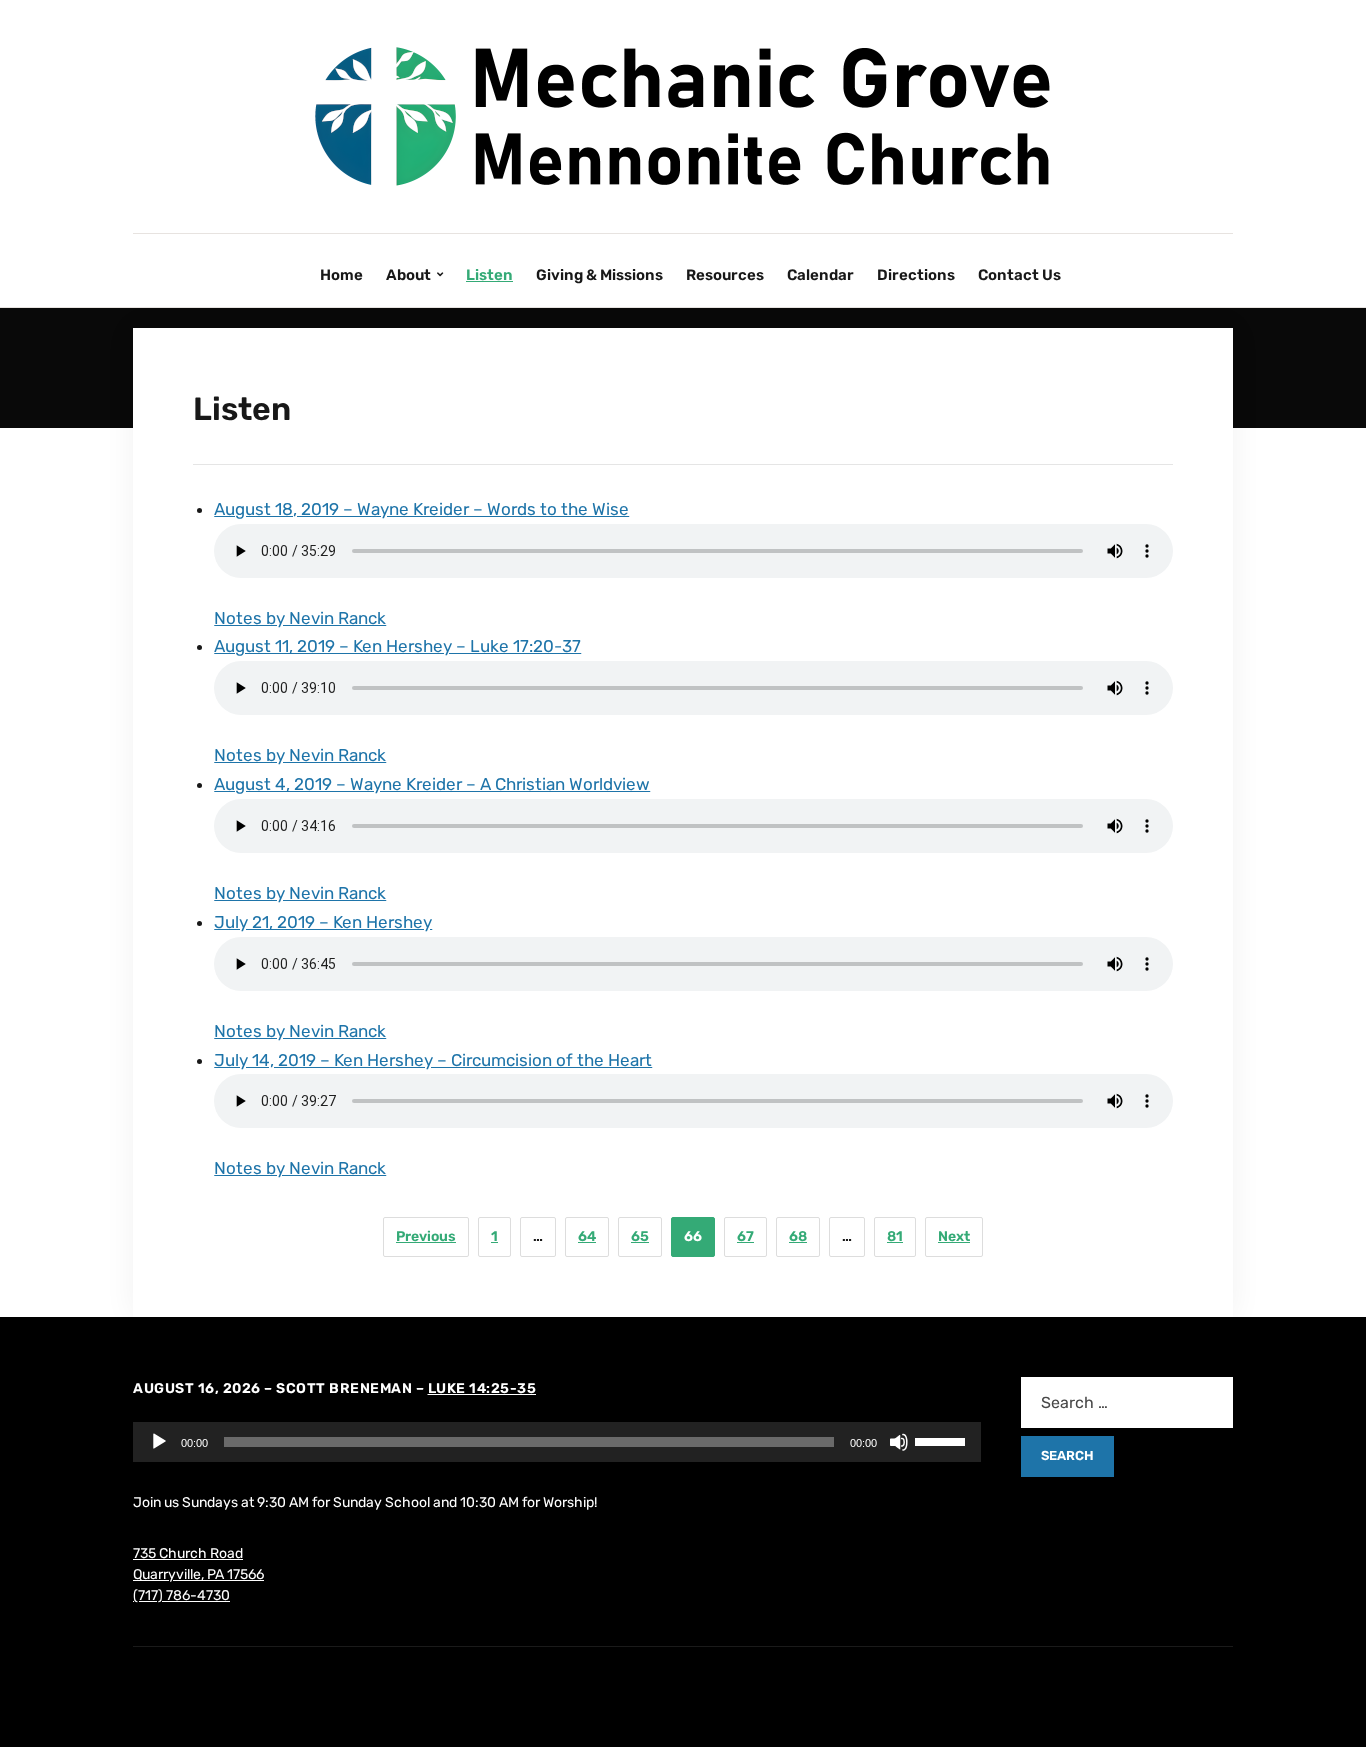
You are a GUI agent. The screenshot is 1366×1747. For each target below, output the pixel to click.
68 (798, 1236)
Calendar (820, 275)
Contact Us (1019, 275)
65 (640, 1236)
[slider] (943, 1440)
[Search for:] (1127, 1402)
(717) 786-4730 (181, 1595)
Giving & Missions (599, 275)
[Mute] (899, 1442)
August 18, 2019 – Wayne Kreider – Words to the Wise (421, 509)
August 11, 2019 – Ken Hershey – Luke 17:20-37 (397, 646)
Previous (426, 1236)
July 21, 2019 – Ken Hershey (323, 922)
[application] (557, 1442)
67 (745, 1236)
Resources (725, 275)
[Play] (159, 1442)
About (408, 275)
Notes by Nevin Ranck (300, 618)
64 (587, 1236)
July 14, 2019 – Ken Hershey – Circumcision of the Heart (433, 1060)
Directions (916, 275)
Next (954, 1236)
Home (341, 275)
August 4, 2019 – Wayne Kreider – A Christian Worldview (432, 784)
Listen (489, 275)
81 (895, 1236)
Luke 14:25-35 (482, 1388)
